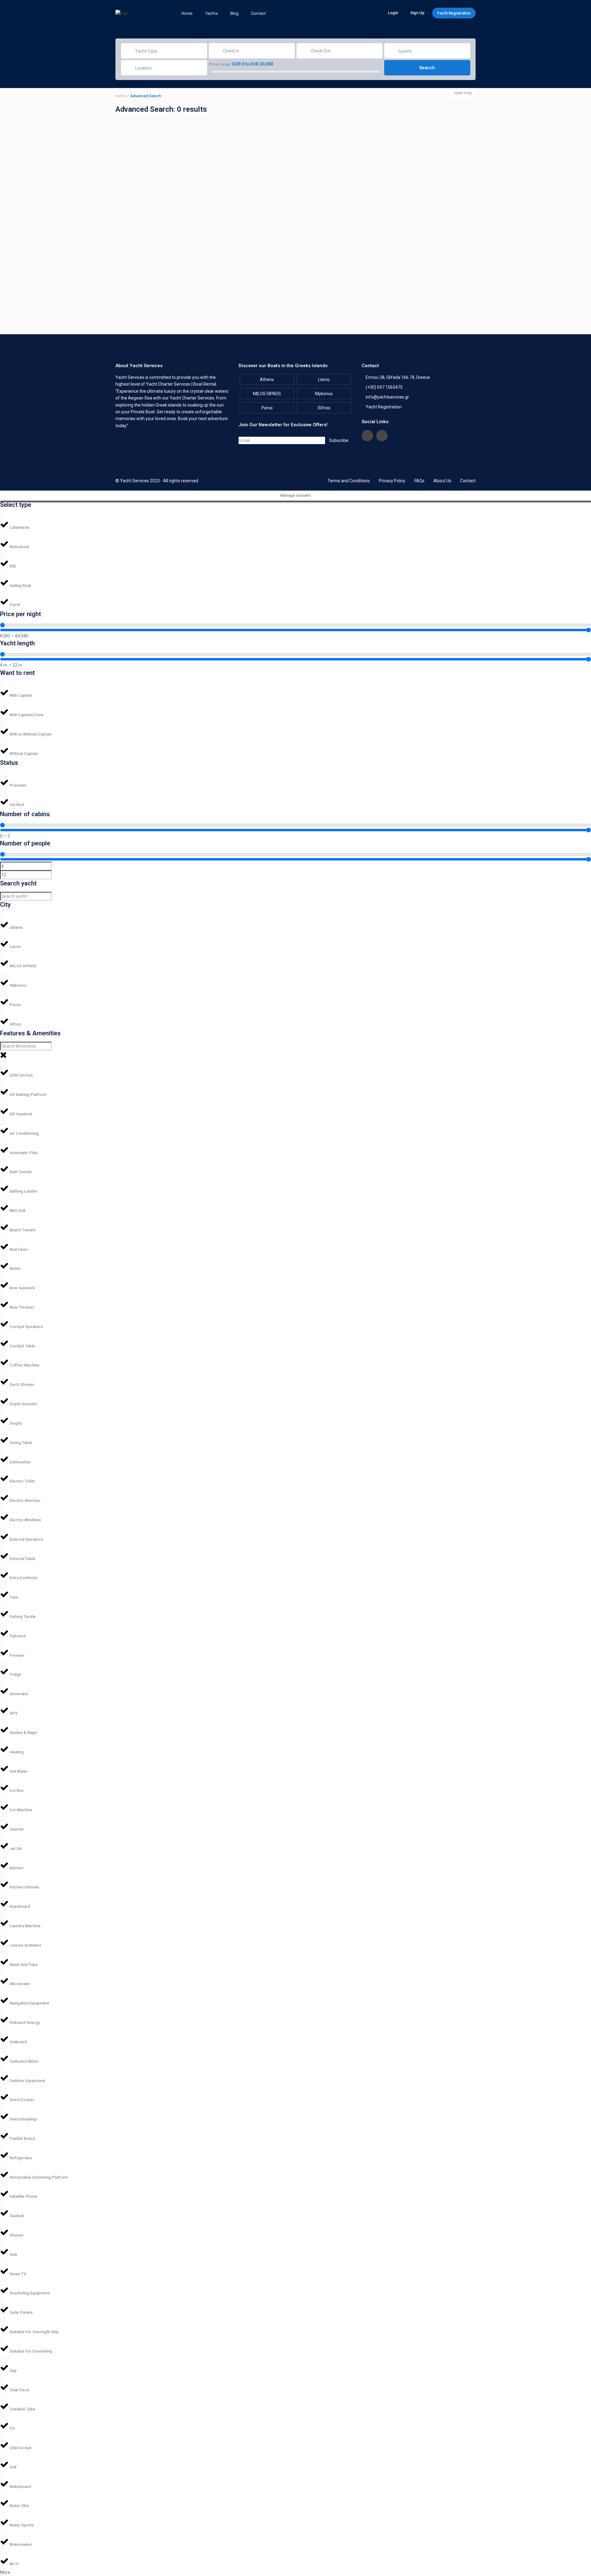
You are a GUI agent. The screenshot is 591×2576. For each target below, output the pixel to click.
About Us (442, 481)
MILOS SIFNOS (267, 394)
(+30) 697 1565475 (384, 387)
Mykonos (324, 394)
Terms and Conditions (349, 481)
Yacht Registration (454, 13)
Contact (258, 13)
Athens (267, 379)
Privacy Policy (392, 481)
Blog (234, 13)
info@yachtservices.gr (387, 397)
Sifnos (324, 408)
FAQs (419, 481)
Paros (267, 408)
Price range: (220, 64)
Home (187, 13)
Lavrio (324, 379)
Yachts (211, 13)
